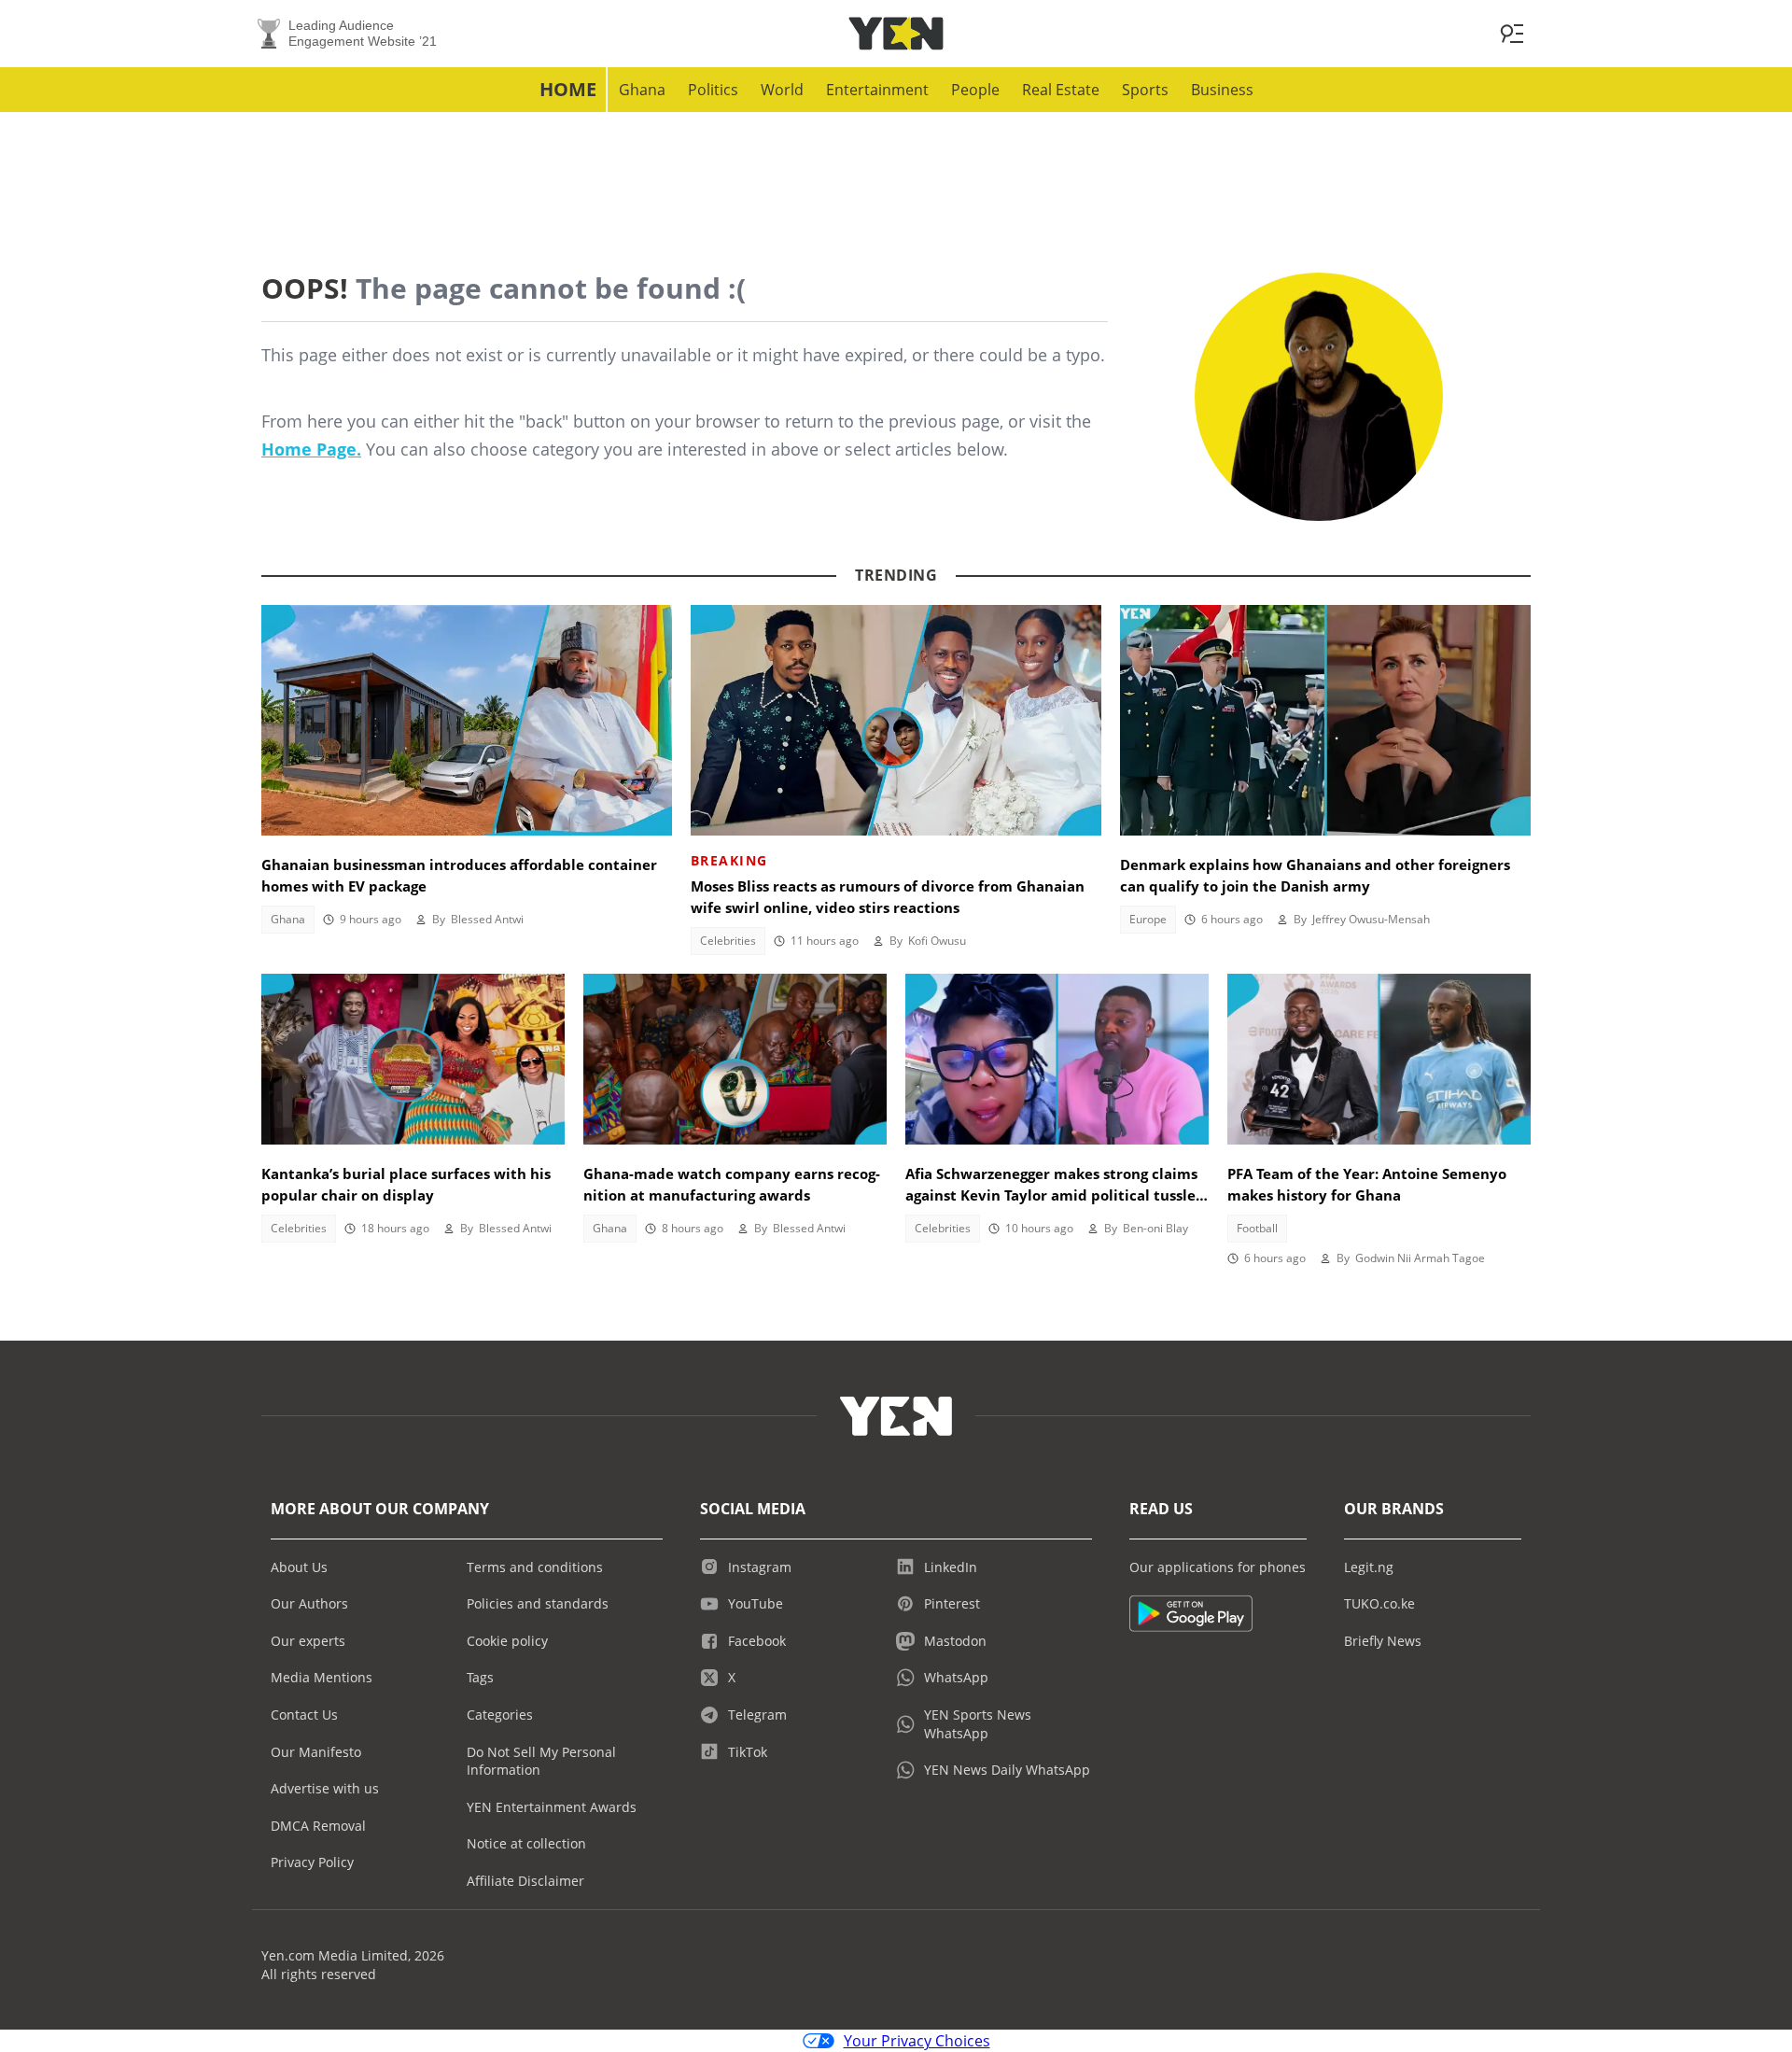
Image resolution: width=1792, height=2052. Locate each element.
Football (1257, 1228)
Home (568, 89)
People (975, 90)
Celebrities (728, 941)
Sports (1145, 90)
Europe (1148, 919)
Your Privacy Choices (917, 2041)
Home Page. (311, 449)
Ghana (642, 90)
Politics (713, 90)
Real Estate (1061, 90)
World (782, 90)
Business (1222, 90)
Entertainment (877, 90)
